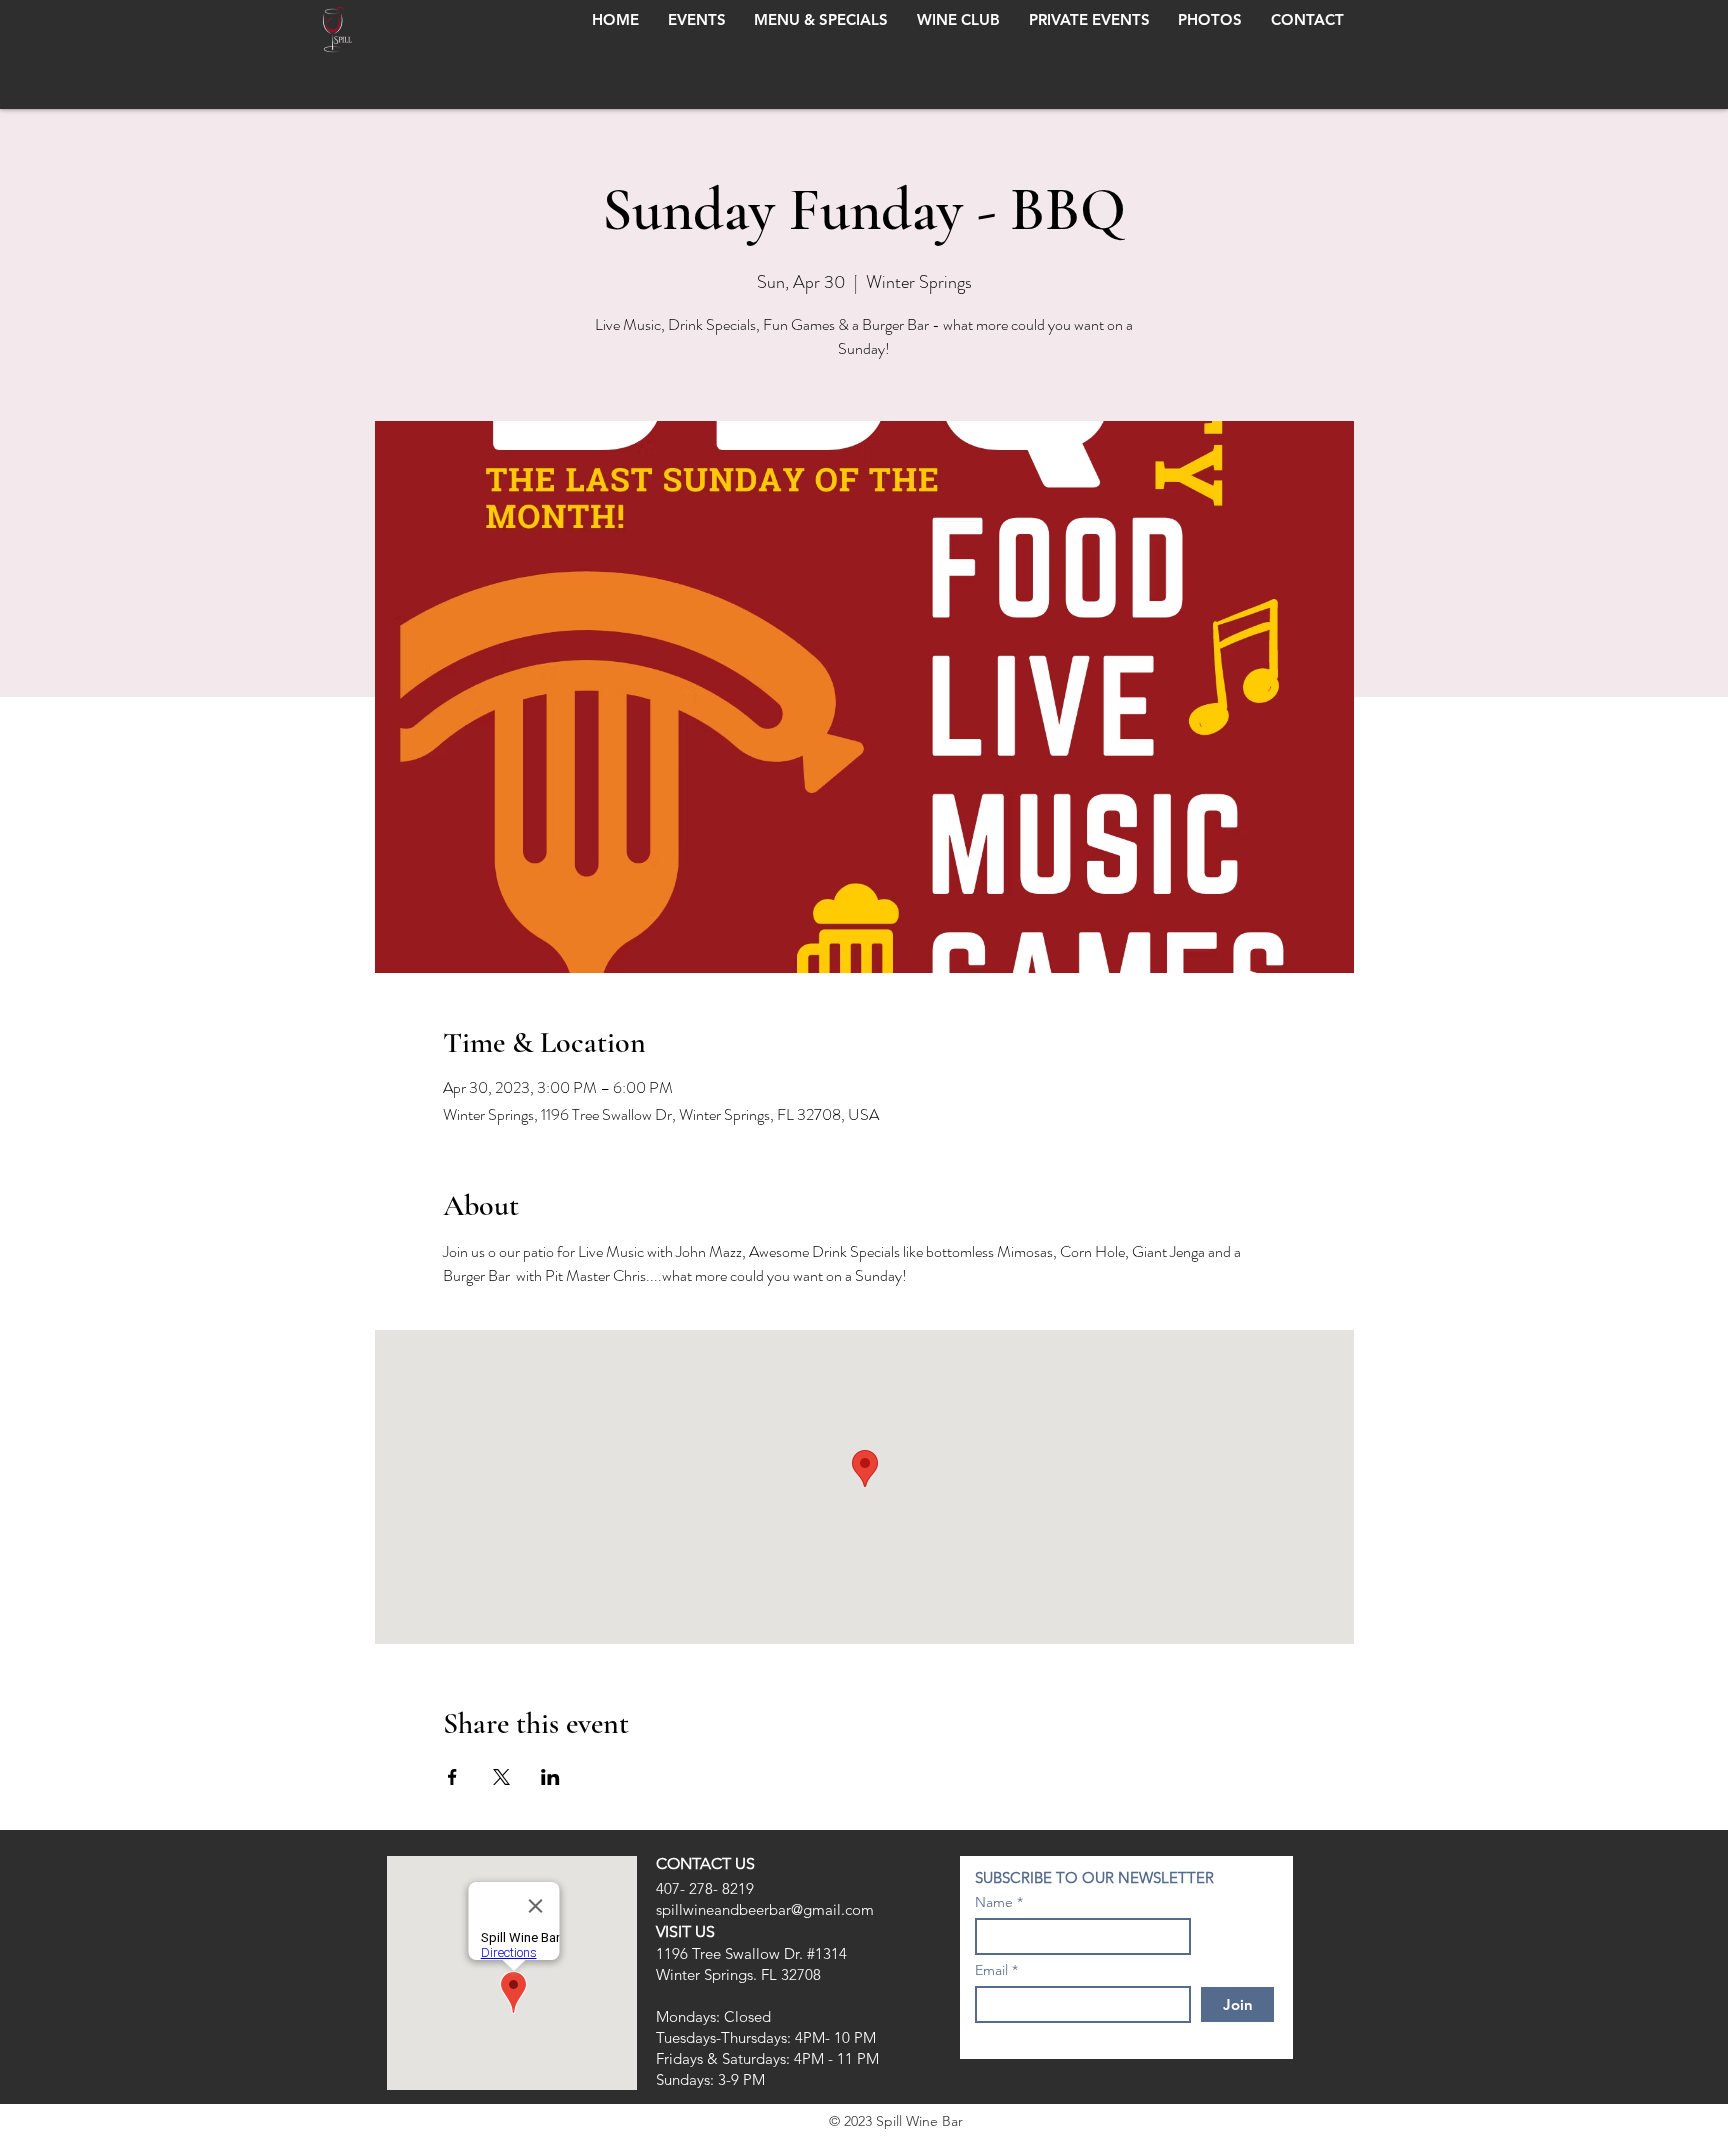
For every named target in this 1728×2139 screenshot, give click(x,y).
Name (994, 1902)
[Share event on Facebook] (452, 1777)
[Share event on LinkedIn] (550, 1777)
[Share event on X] (501, 1777)
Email (991, 1970)
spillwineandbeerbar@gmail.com (765, 1909)
